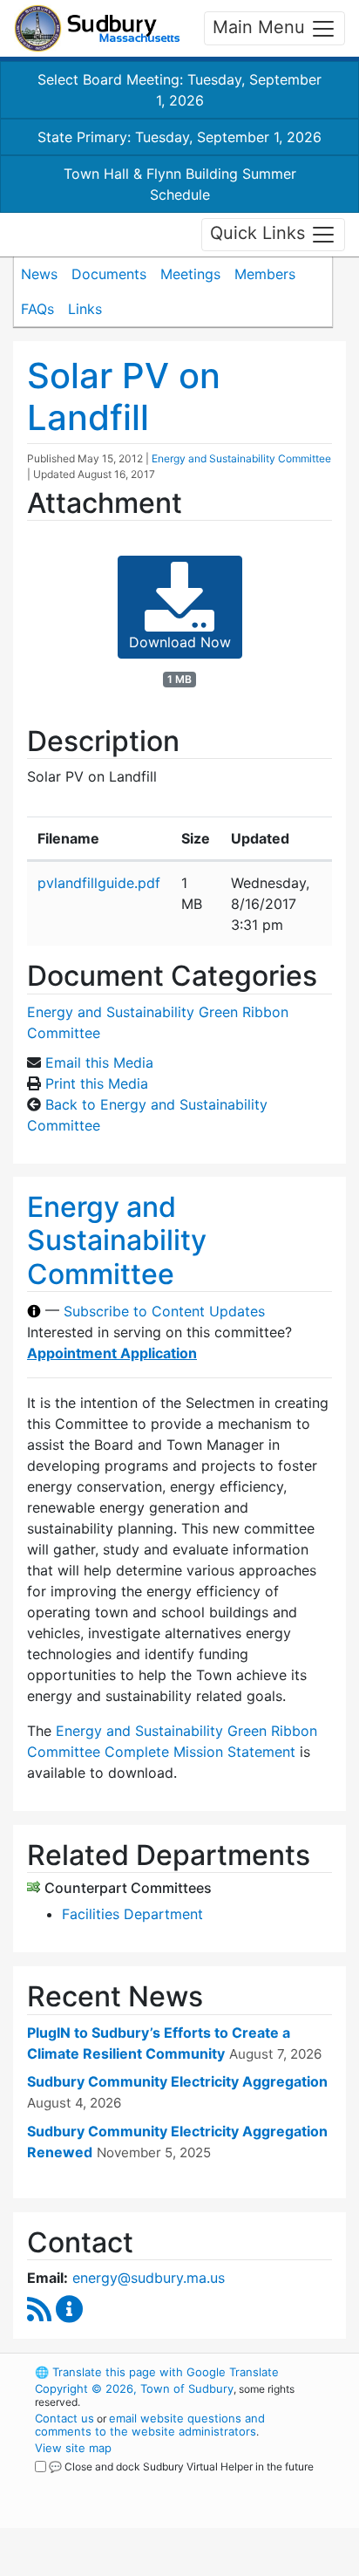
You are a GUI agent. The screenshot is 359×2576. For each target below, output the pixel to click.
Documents (109, 274)
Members (265, 274)
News (39, 274)
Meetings (190, 274)
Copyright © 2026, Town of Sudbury (134, 2388)
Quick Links (260, 233)
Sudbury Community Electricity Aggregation (177, 2081)
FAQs (37, 309)
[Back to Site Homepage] (97, 28)
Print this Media (97, 1083)
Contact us (64, 2418)
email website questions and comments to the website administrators (150, 2425)
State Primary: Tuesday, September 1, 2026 (179, 137)
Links (85, 309)
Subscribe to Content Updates (164, 1311)
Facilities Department (132, 1914)
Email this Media (99, 1063)
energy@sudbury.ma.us (149, 2278)
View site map (73, 2448)
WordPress (112, 2483)
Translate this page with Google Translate (157, 2372)
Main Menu (261, 27)
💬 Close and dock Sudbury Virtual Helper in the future (181, 2467)
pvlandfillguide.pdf (99, 883)
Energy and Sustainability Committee (241, 458)
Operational (142, 2566)
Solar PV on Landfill (124, 396)
